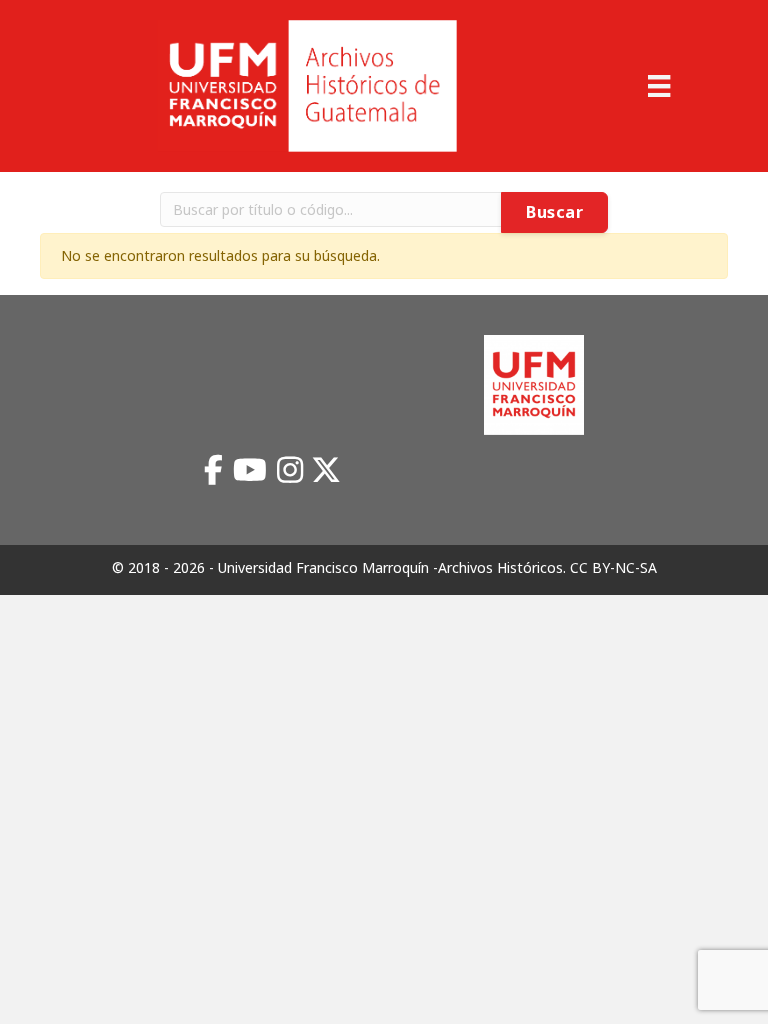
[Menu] (659, 86)
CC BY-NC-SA (613, 567)
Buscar (554, 212)
